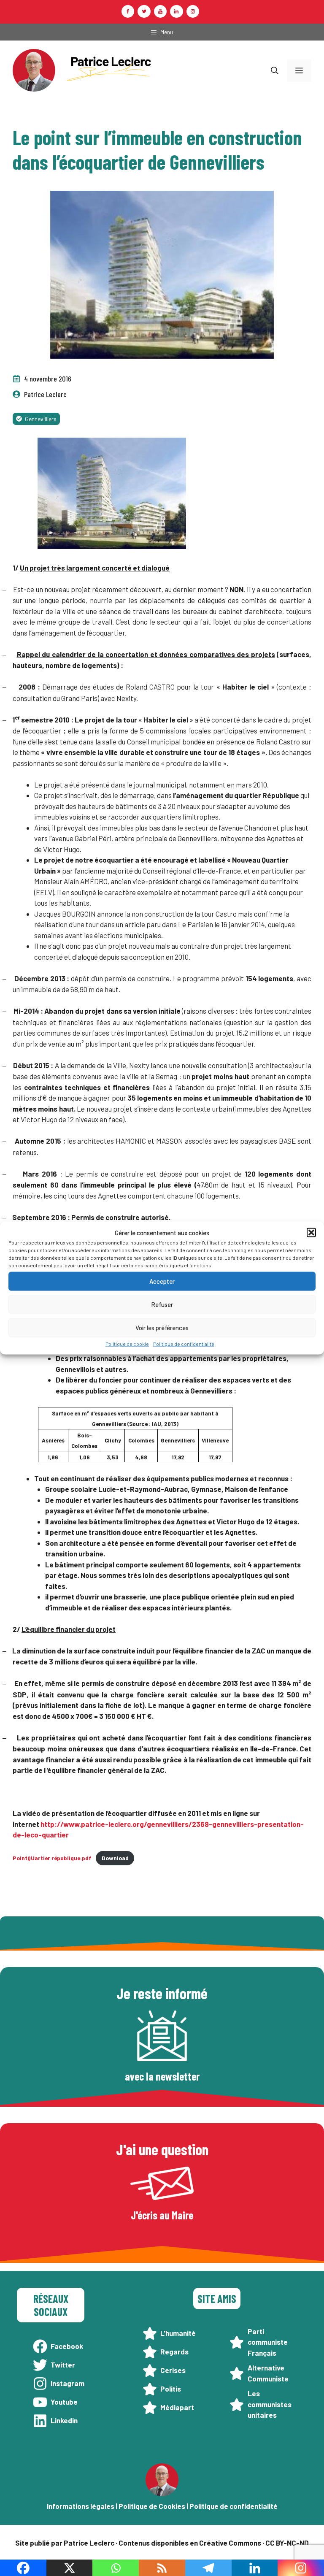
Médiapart (177, 2407)
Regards (174, 2351)
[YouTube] (160, 11)
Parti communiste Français (268, 2342)
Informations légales (81, 2506)
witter (65, 2365)
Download (115, 1858)
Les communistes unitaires (270, 2404)
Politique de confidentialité (184, 1343)
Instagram (67, 2383)
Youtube (64, 2402)
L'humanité (178, 2333)
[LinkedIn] (176, 11)
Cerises (173, 2370)
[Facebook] (128, 11)
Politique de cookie (127, 1343)
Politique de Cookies (152, 2506)
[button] (311, 1233)
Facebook (67, 2346)
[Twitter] (144, 11)
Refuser (162, 1304)
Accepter (162, 1281)
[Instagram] (193, 11)
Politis (171, 2389)
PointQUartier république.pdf (52, 1858)
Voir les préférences (162, 1328)
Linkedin (64, 2420)
